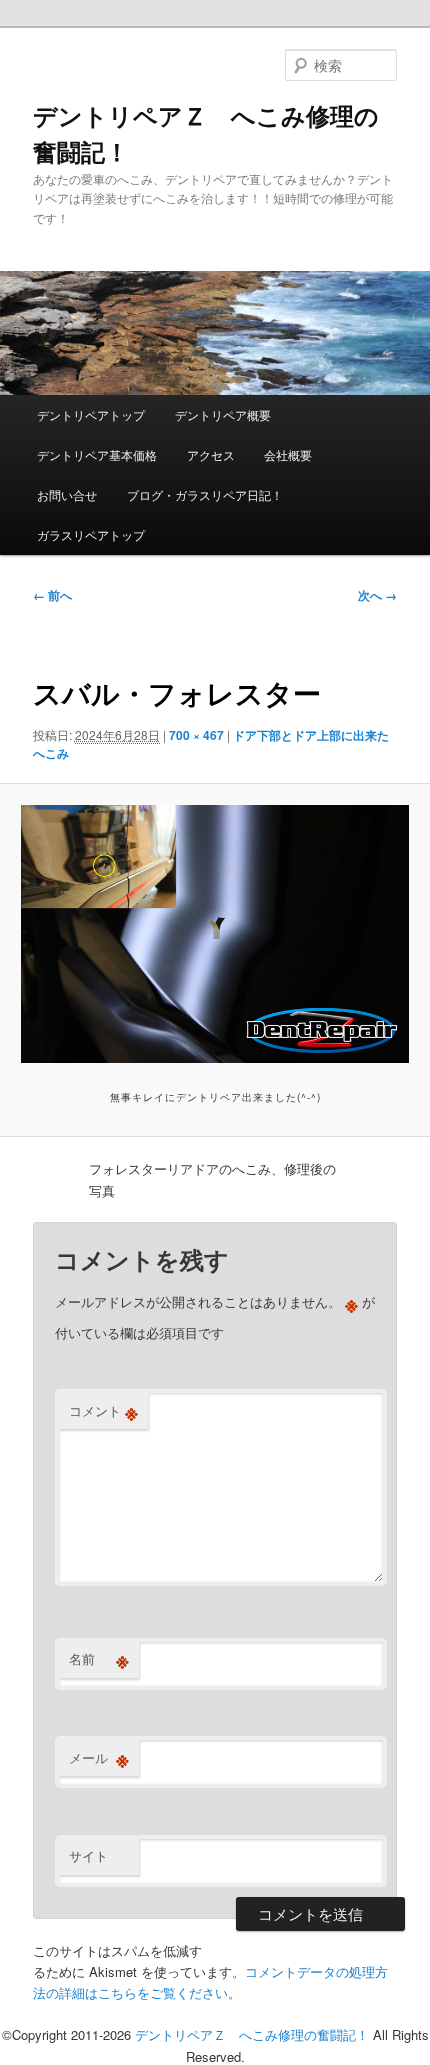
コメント (103, 1411)
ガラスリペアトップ (91, 534)
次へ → (377, 595)
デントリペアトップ (91, 414)
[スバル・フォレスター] (214, 934)
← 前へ (52, 595)
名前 (99, 1659)
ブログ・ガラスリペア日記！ (205, 494)
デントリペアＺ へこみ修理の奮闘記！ (252, 2034)
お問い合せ (67, 494)
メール (99, 1758)
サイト (88, 1855)
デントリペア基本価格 (97, 454)
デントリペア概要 (223, 414)
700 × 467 (196, 735)
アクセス (211, 454)
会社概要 (288, 454)
